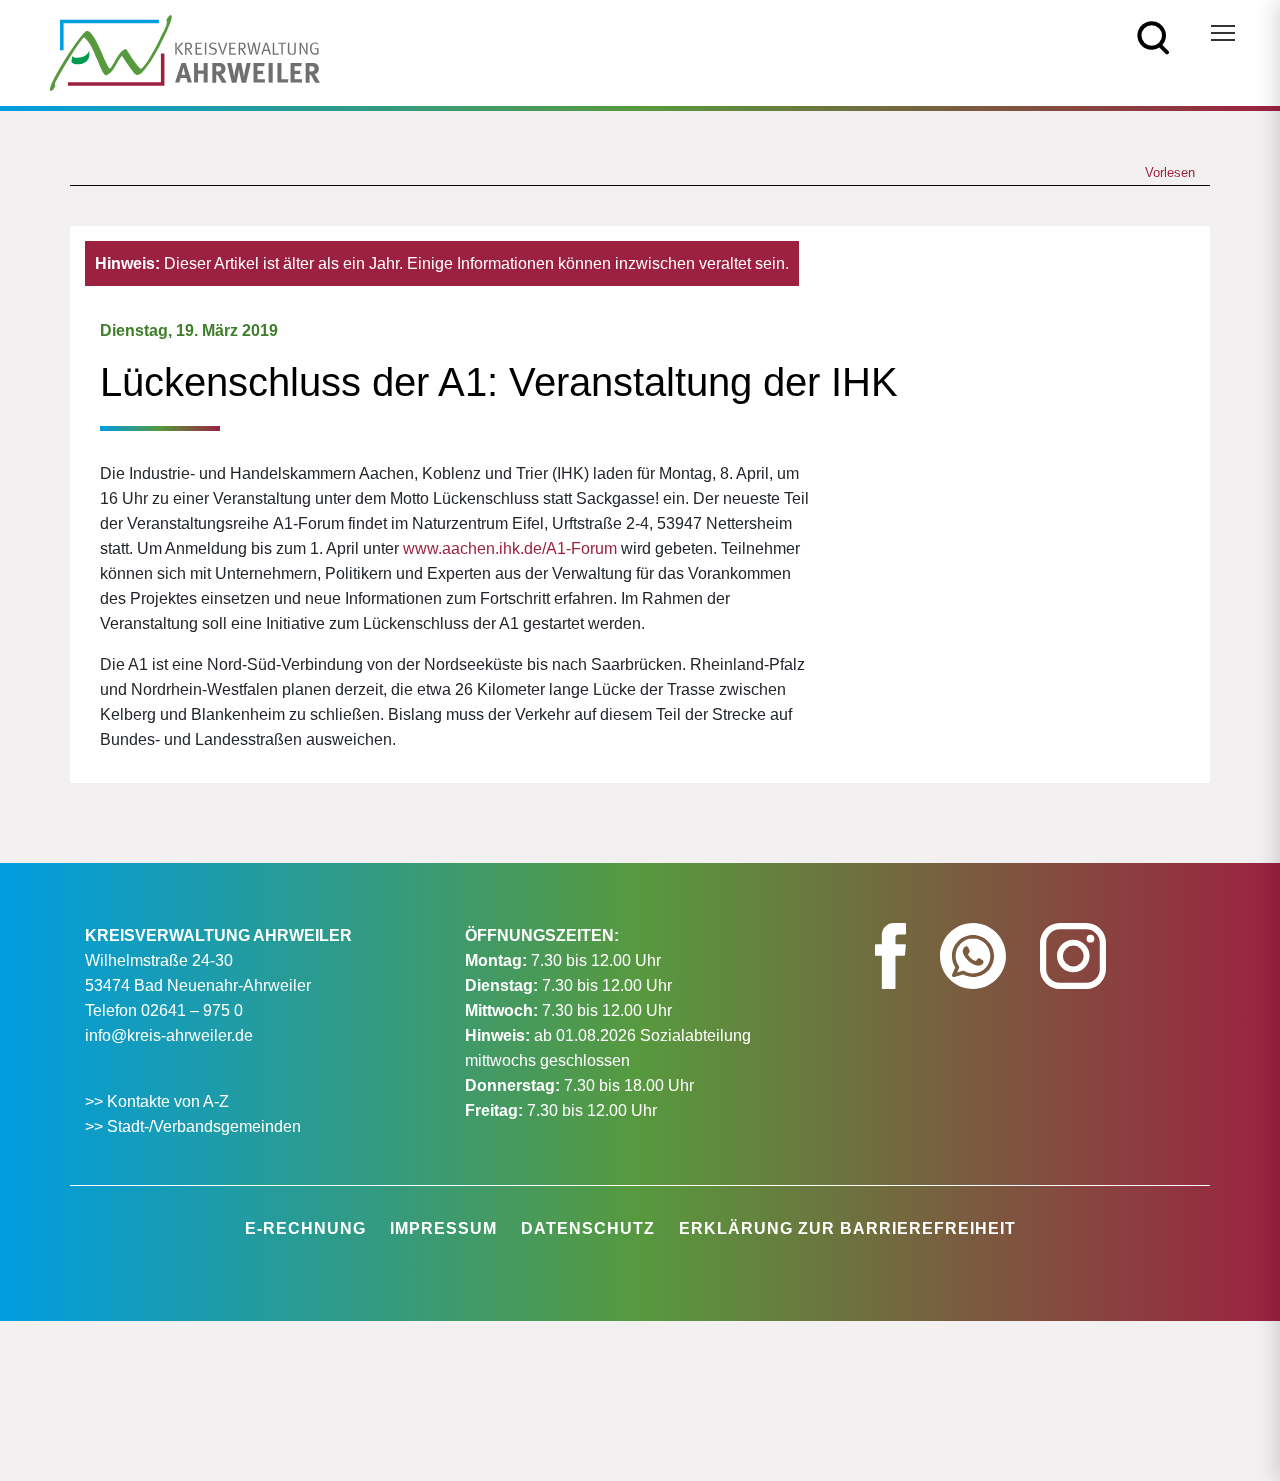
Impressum (443, 1228)
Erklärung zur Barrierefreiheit (847, 1228)
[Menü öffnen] (1223, 33)
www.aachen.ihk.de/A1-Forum (510, 548)
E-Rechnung (305, 1228)
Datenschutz (588, 1228)
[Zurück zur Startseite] (185, 51)
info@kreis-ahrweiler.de (169, 1035)
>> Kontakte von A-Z (159, 1101)
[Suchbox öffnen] (1153, 36)
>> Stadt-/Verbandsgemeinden (193, 1126)
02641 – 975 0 (192, 1010)
